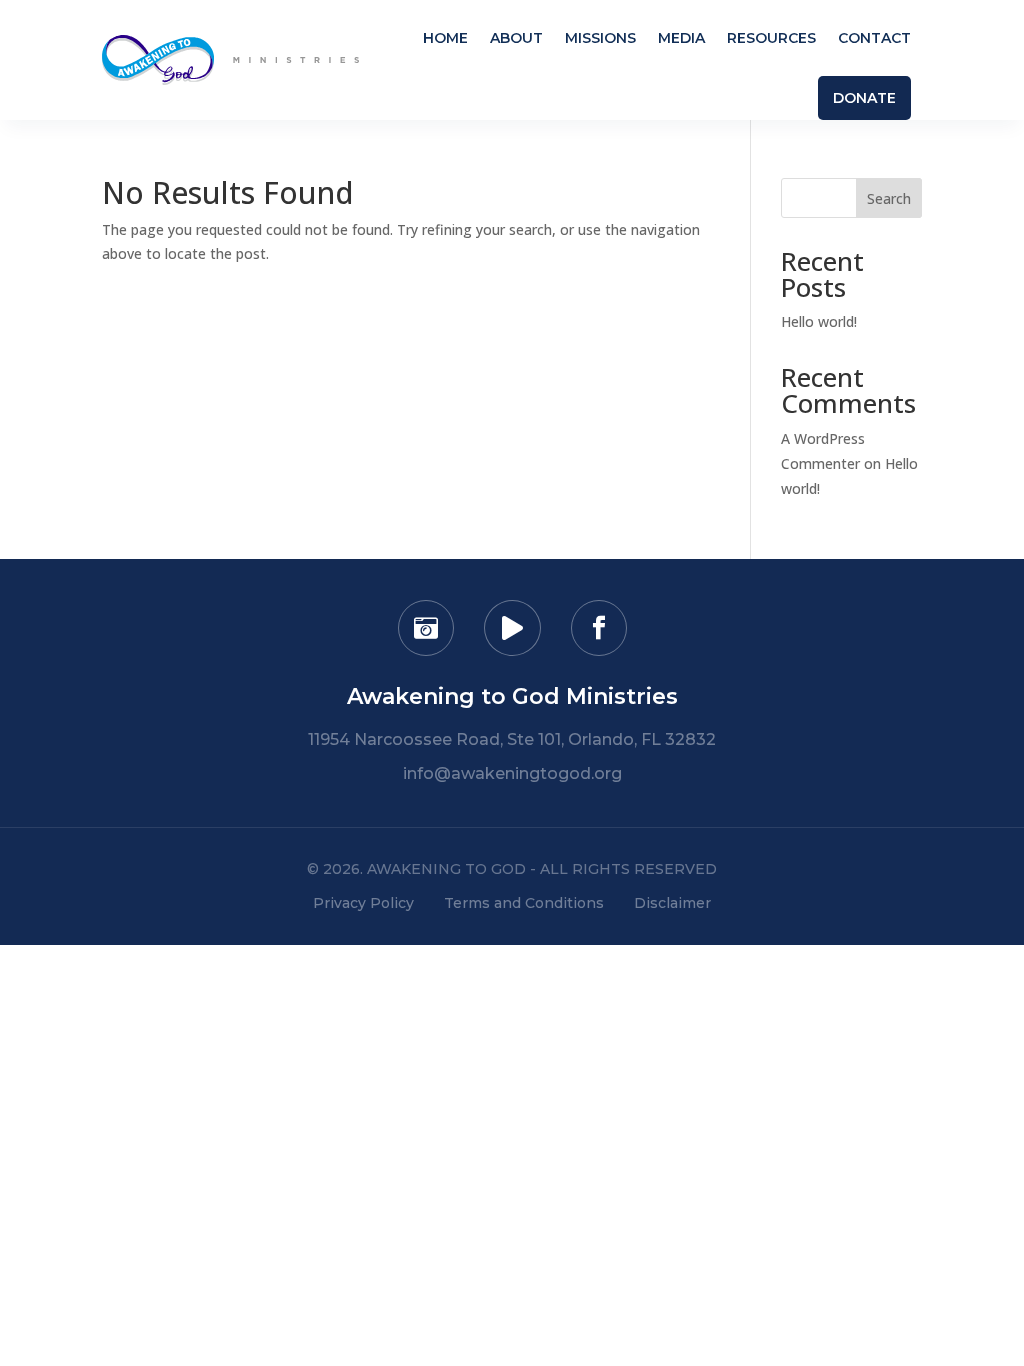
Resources (771, 38)
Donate (864, 98)
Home (445, 38)
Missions (600, 38)
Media (681, 38)
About (516, 38)
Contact (874, 38)
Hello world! (819, 321)
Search (889, 198)
